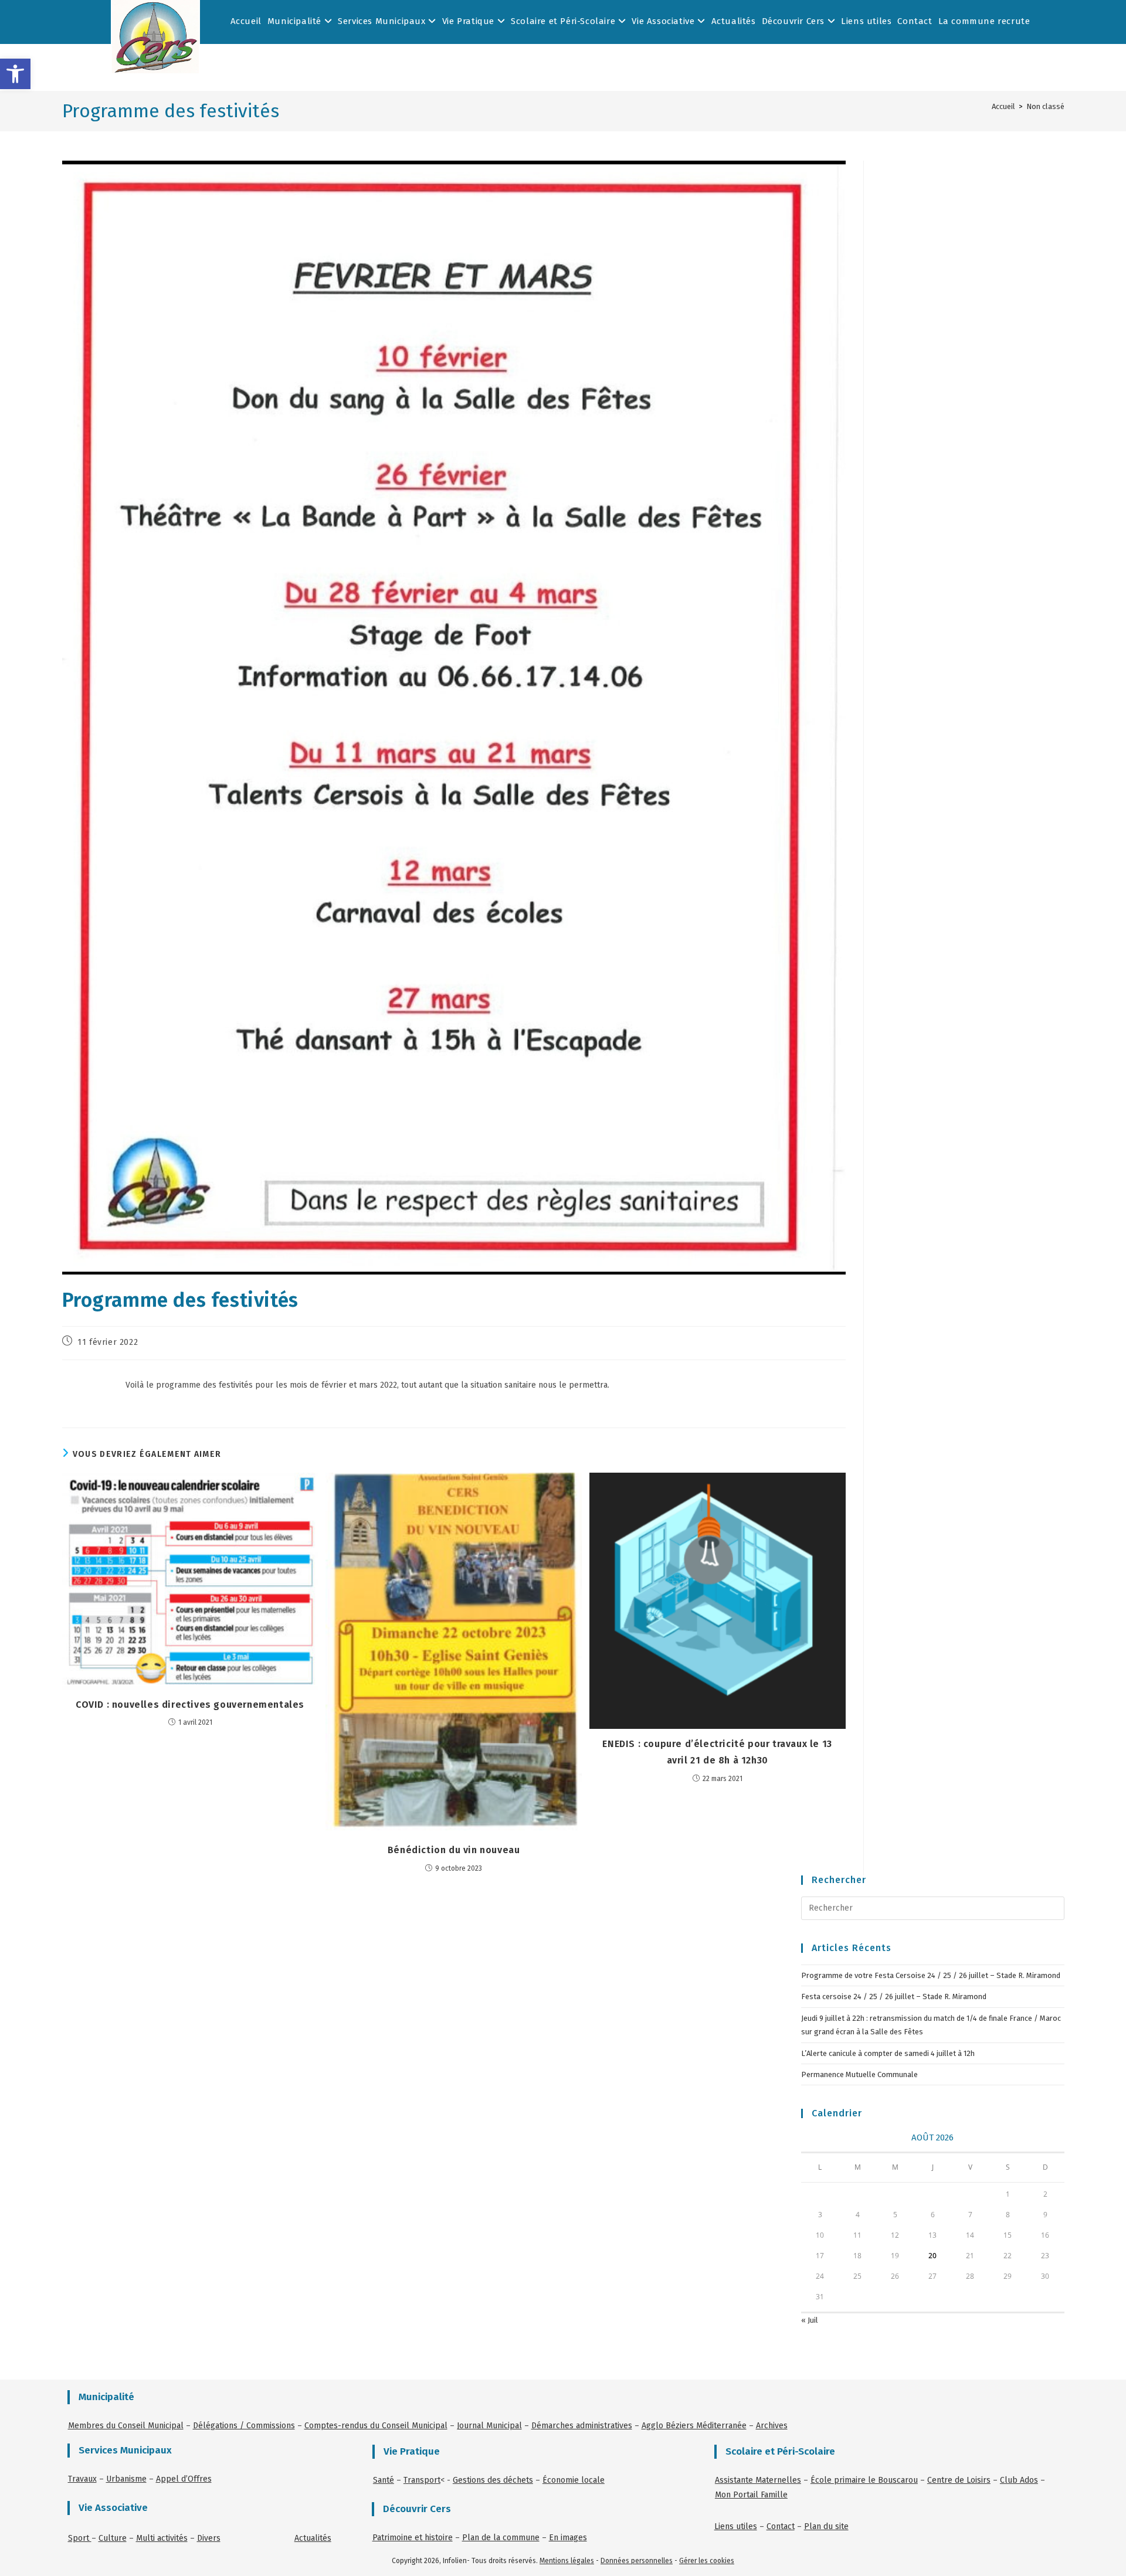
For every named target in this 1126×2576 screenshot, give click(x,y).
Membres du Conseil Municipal (126, 2426)
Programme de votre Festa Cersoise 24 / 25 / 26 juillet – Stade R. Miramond (931, 1975)
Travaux (82, 2479)
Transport (422, 2480)
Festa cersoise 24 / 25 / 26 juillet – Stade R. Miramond (894, 1996)
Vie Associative (664, 21)
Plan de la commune (501, 2538)
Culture (113, 2538)
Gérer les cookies (707, 2561)
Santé (384, 2480)
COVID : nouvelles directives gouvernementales (190, 1705)
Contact (915, 21)
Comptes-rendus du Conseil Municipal (376, 2426)
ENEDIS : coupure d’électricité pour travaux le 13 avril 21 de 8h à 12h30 (717, 1752)
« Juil (810, 2320)
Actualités (734, 21)
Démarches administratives (582, 2426)
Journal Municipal (489, 2426)
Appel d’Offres (184, 2479)
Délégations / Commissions (244, 2426)
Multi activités (162, 2538)
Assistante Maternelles (758, 2480)
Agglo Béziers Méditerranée (694, 2426)
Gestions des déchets (493, 2480)
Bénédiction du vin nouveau (454, 1850)
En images (568, 2538)
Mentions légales (567, 2561)
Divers (209, 2538)
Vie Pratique (470, 21)
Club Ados (1019, 2480)
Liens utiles (866, 21)
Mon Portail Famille (751, 2495)
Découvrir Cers (795, 21)
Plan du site (826, 2526)
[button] (15, 74)
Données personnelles (637, 2561)
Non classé (1045, 106)
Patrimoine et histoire (413, 2538)
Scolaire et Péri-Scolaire (564, 21)
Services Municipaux (383, 21)
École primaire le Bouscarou (864, 2480)
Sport (80, 2538)
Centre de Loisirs (959, 2480)
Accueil (246, 21)
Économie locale (574, 2480)
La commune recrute (984, 21)
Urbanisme (126, 2479)
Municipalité (296, 21)
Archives (772, 2426)
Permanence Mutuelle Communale (859, 2074)
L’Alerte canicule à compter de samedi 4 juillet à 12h (888, 2053)
